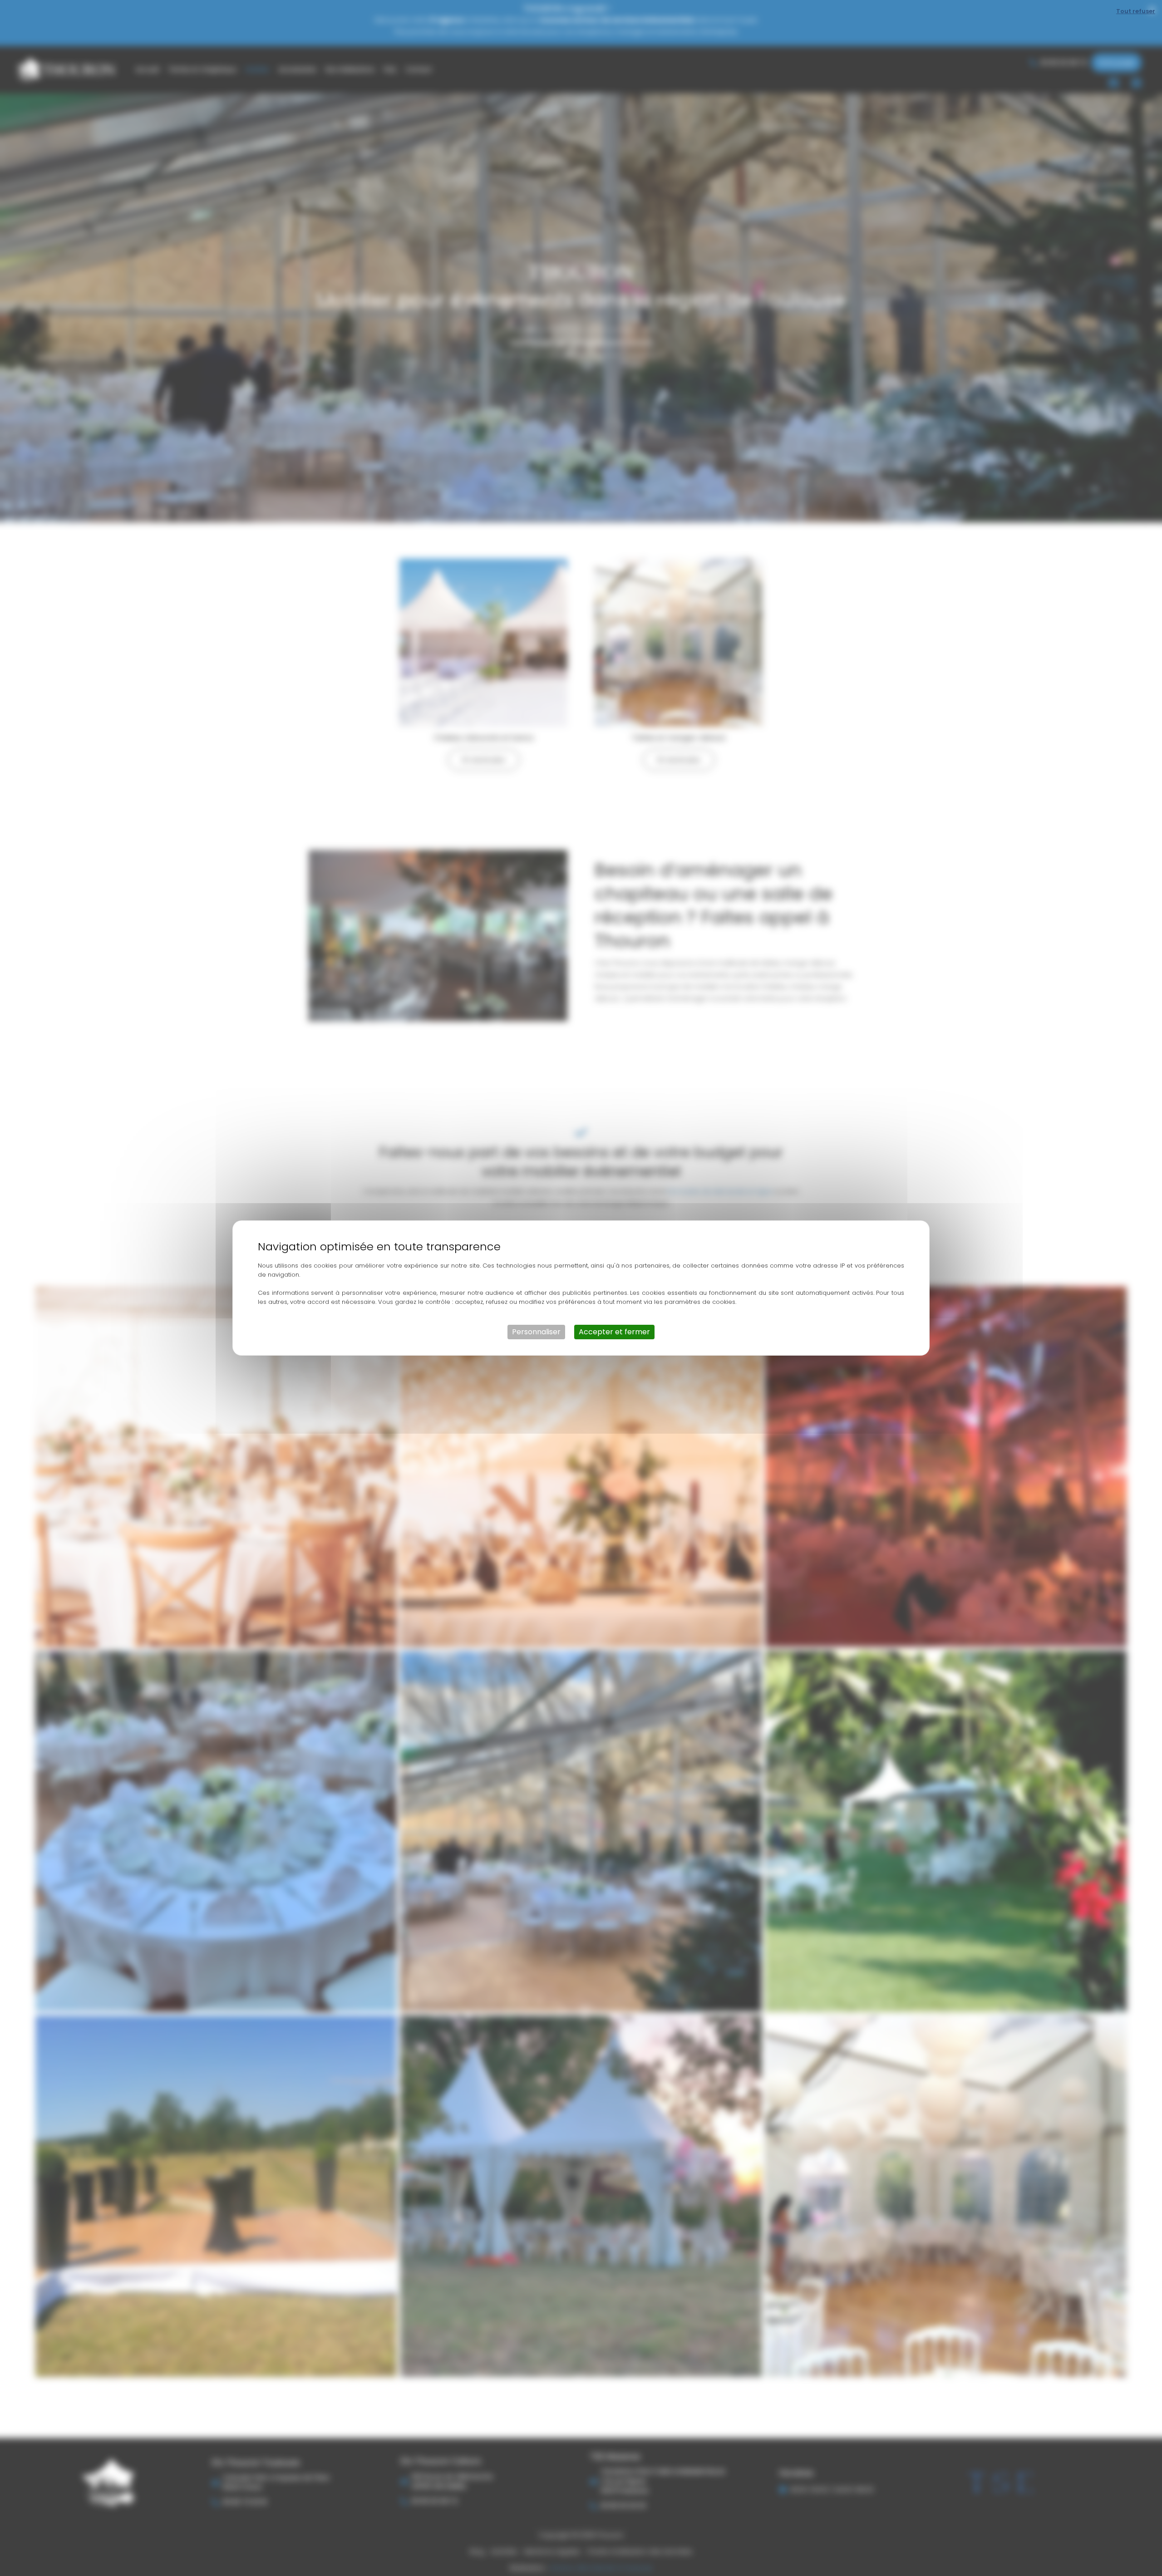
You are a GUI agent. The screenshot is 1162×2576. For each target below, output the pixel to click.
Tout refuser (1136, 11)
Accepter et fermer (614, 1332)
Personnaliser (536, 1332)
